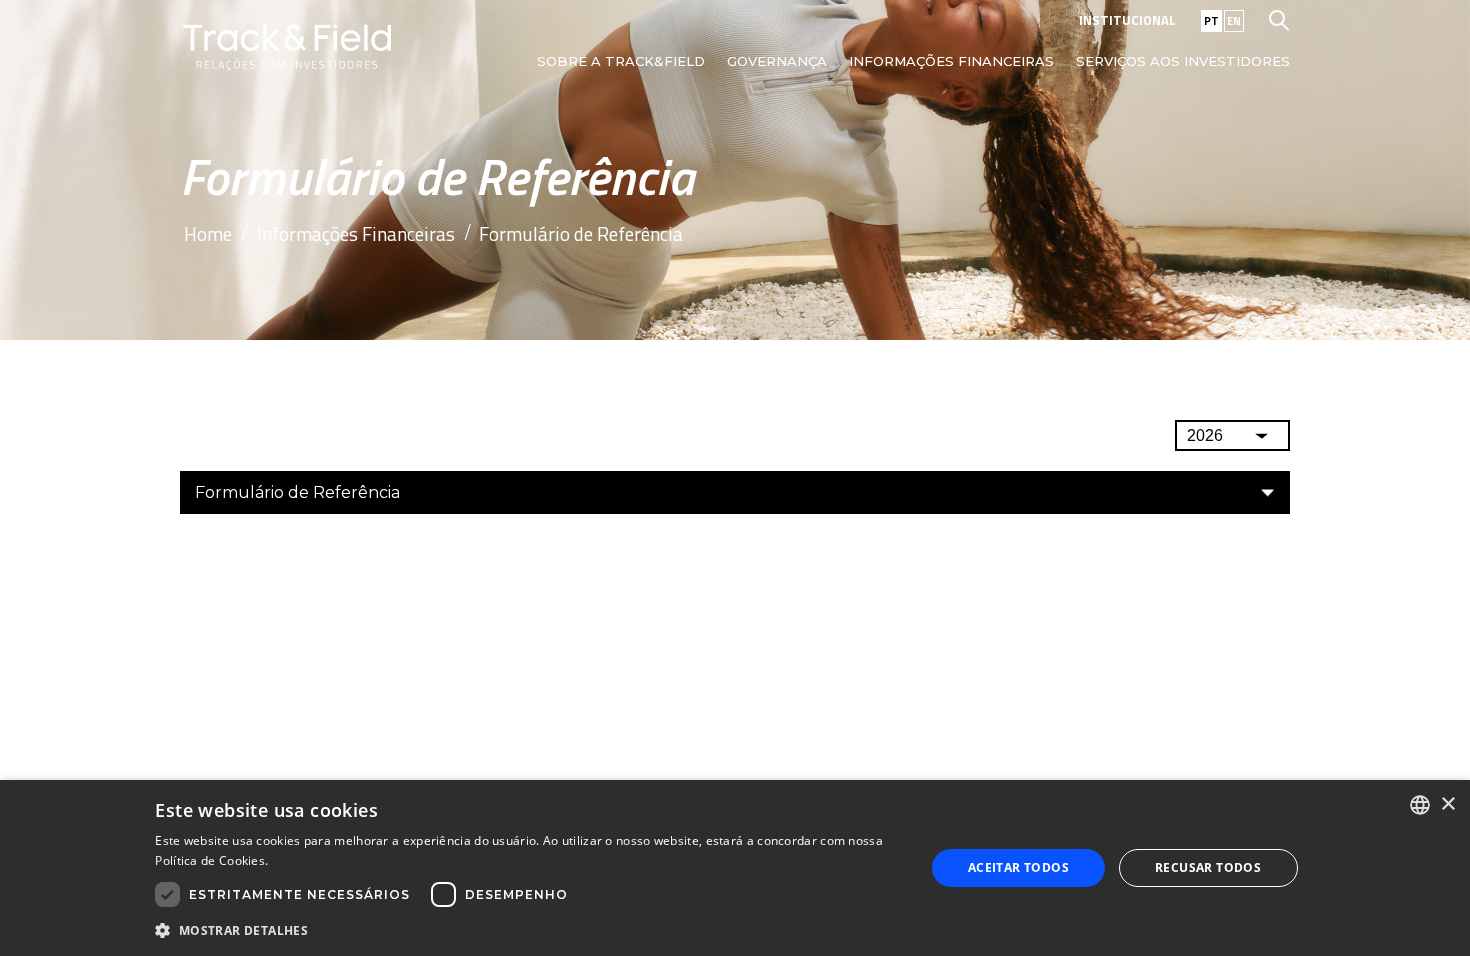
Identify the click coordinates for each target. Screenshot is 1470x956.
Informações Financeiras (951, 61)
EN (1234, 21)
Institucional (1127, 20)
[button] (528, 929)
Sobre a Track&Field (621, 61)
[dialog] (735, 868)
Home (208, 233)
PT (1211, 21)
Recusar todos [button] (1208, 867)
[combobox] (1420, 805)
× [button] (1447, 804)
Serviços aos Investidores (1183, 61)
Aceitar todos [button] (1018, 867)
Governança (777, 61)
